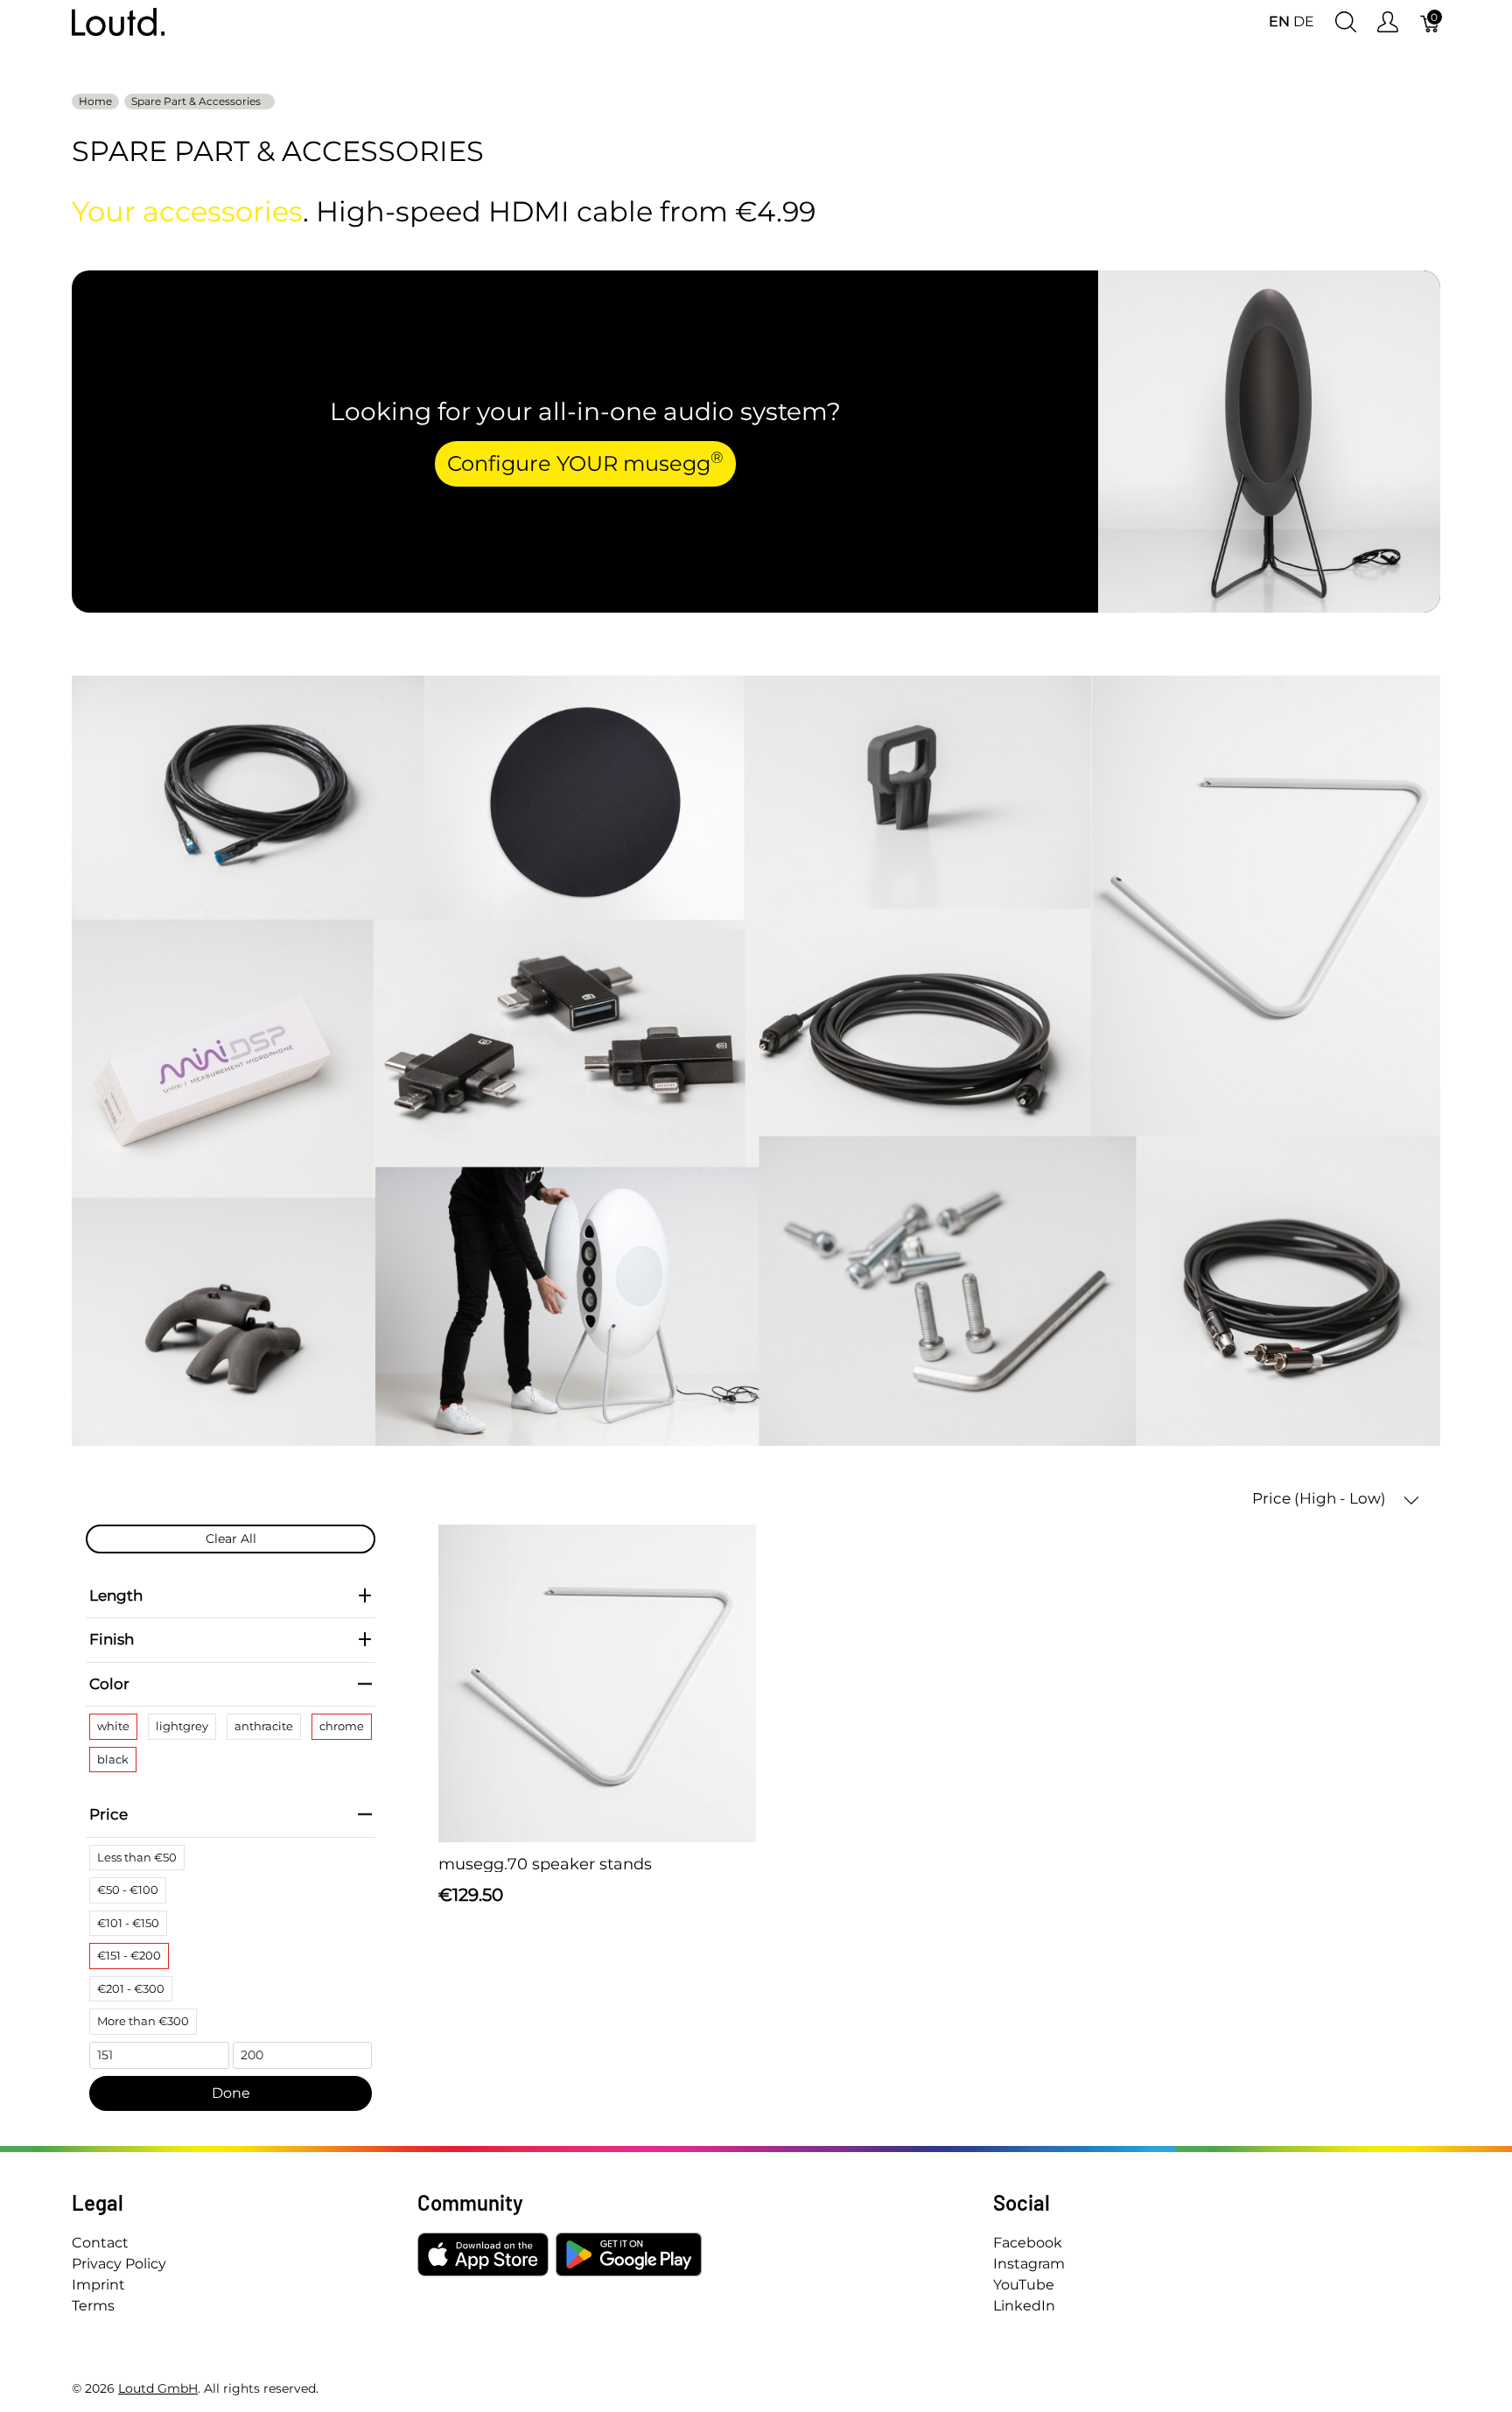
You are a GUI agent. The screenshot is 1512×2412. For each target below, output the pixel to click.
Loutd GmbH (158, 2388)
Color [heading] (109, 1684)
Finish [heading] (112, 1639)
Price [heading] (108, 1814)
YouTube (1024, 2285)
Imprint (98, 2285)
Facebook (1028, 2243)
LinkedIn (1024, 2306)
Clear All (231, 1539)
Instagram (1029, 2264)
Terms (93, 2306)
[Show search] (1346, 22)
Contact (100, 2243)
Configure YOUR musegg (585, 462)
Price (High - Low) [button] (1321, 1498)
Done (231, 2093)
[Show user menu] (1388, 22)
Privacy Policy (119, 2264)
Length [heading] (116, 1595)
